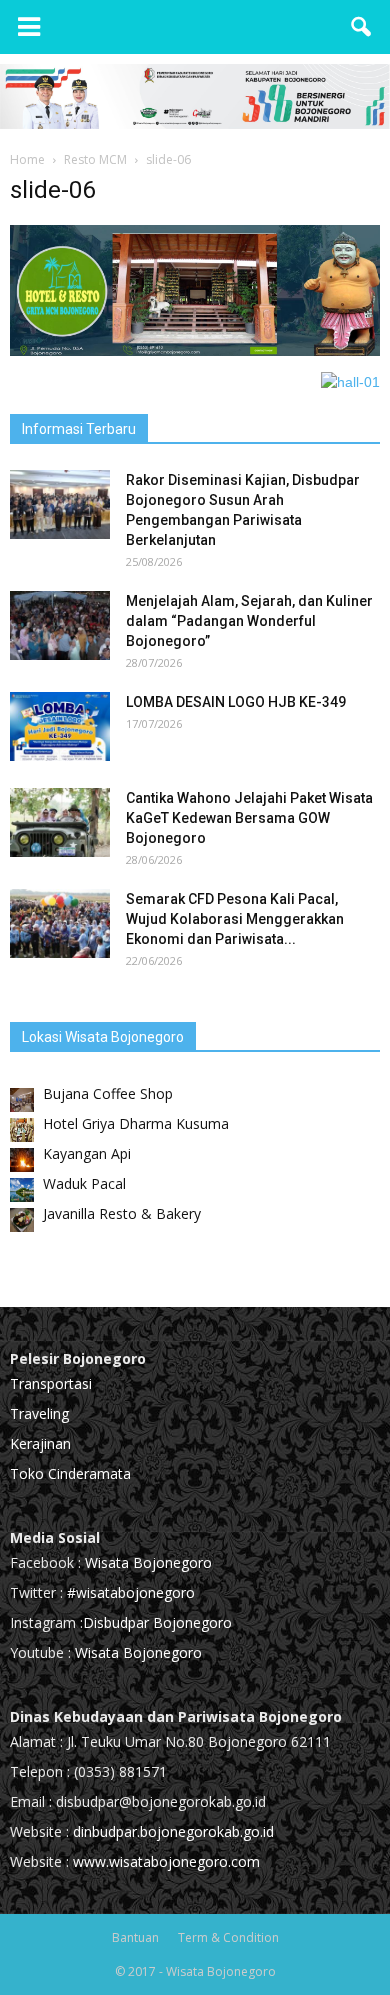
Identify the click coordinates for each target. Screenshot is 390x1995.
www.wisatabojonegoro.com (166, 1861)
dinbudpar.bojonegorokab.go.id (173, 1831)
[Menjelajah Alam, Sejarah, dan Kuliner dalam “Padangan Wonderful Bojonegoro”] (60, 625)
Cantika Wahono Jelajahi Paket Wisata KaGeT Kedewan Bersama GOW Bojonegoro (249, 818)
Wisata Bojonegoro (146, 1562)
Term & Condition (228, 1937)
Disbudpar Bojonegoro (157, 1622)
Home (27, 159)
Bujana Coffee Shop (108, 1093)
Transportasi (51, 1383)
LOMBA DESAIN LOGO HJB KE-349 (236, 702)
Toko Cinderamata (70, 1473)
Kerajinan (40, 1443)
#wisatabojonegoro (131, 1592)
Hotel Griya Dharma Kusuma (136, 1123)
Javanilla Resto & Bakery (122, 1213)
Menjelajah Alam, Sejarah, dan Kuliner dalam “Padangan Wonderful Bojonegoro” (249, 621)
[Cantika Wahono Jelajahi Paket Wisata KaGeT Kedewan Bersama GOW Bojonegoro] (60, 822)
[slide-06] (195, 351)
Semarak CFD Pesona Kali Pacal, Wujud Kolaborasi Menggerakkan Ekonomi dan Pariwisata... (235, 919)
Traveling (39, 1413)
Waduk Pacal (84, 1183)
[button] (362, 27)
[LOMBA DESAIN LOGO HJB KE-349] (60, 726)
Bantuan (135, 1937)
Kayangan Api (87, 1153)
